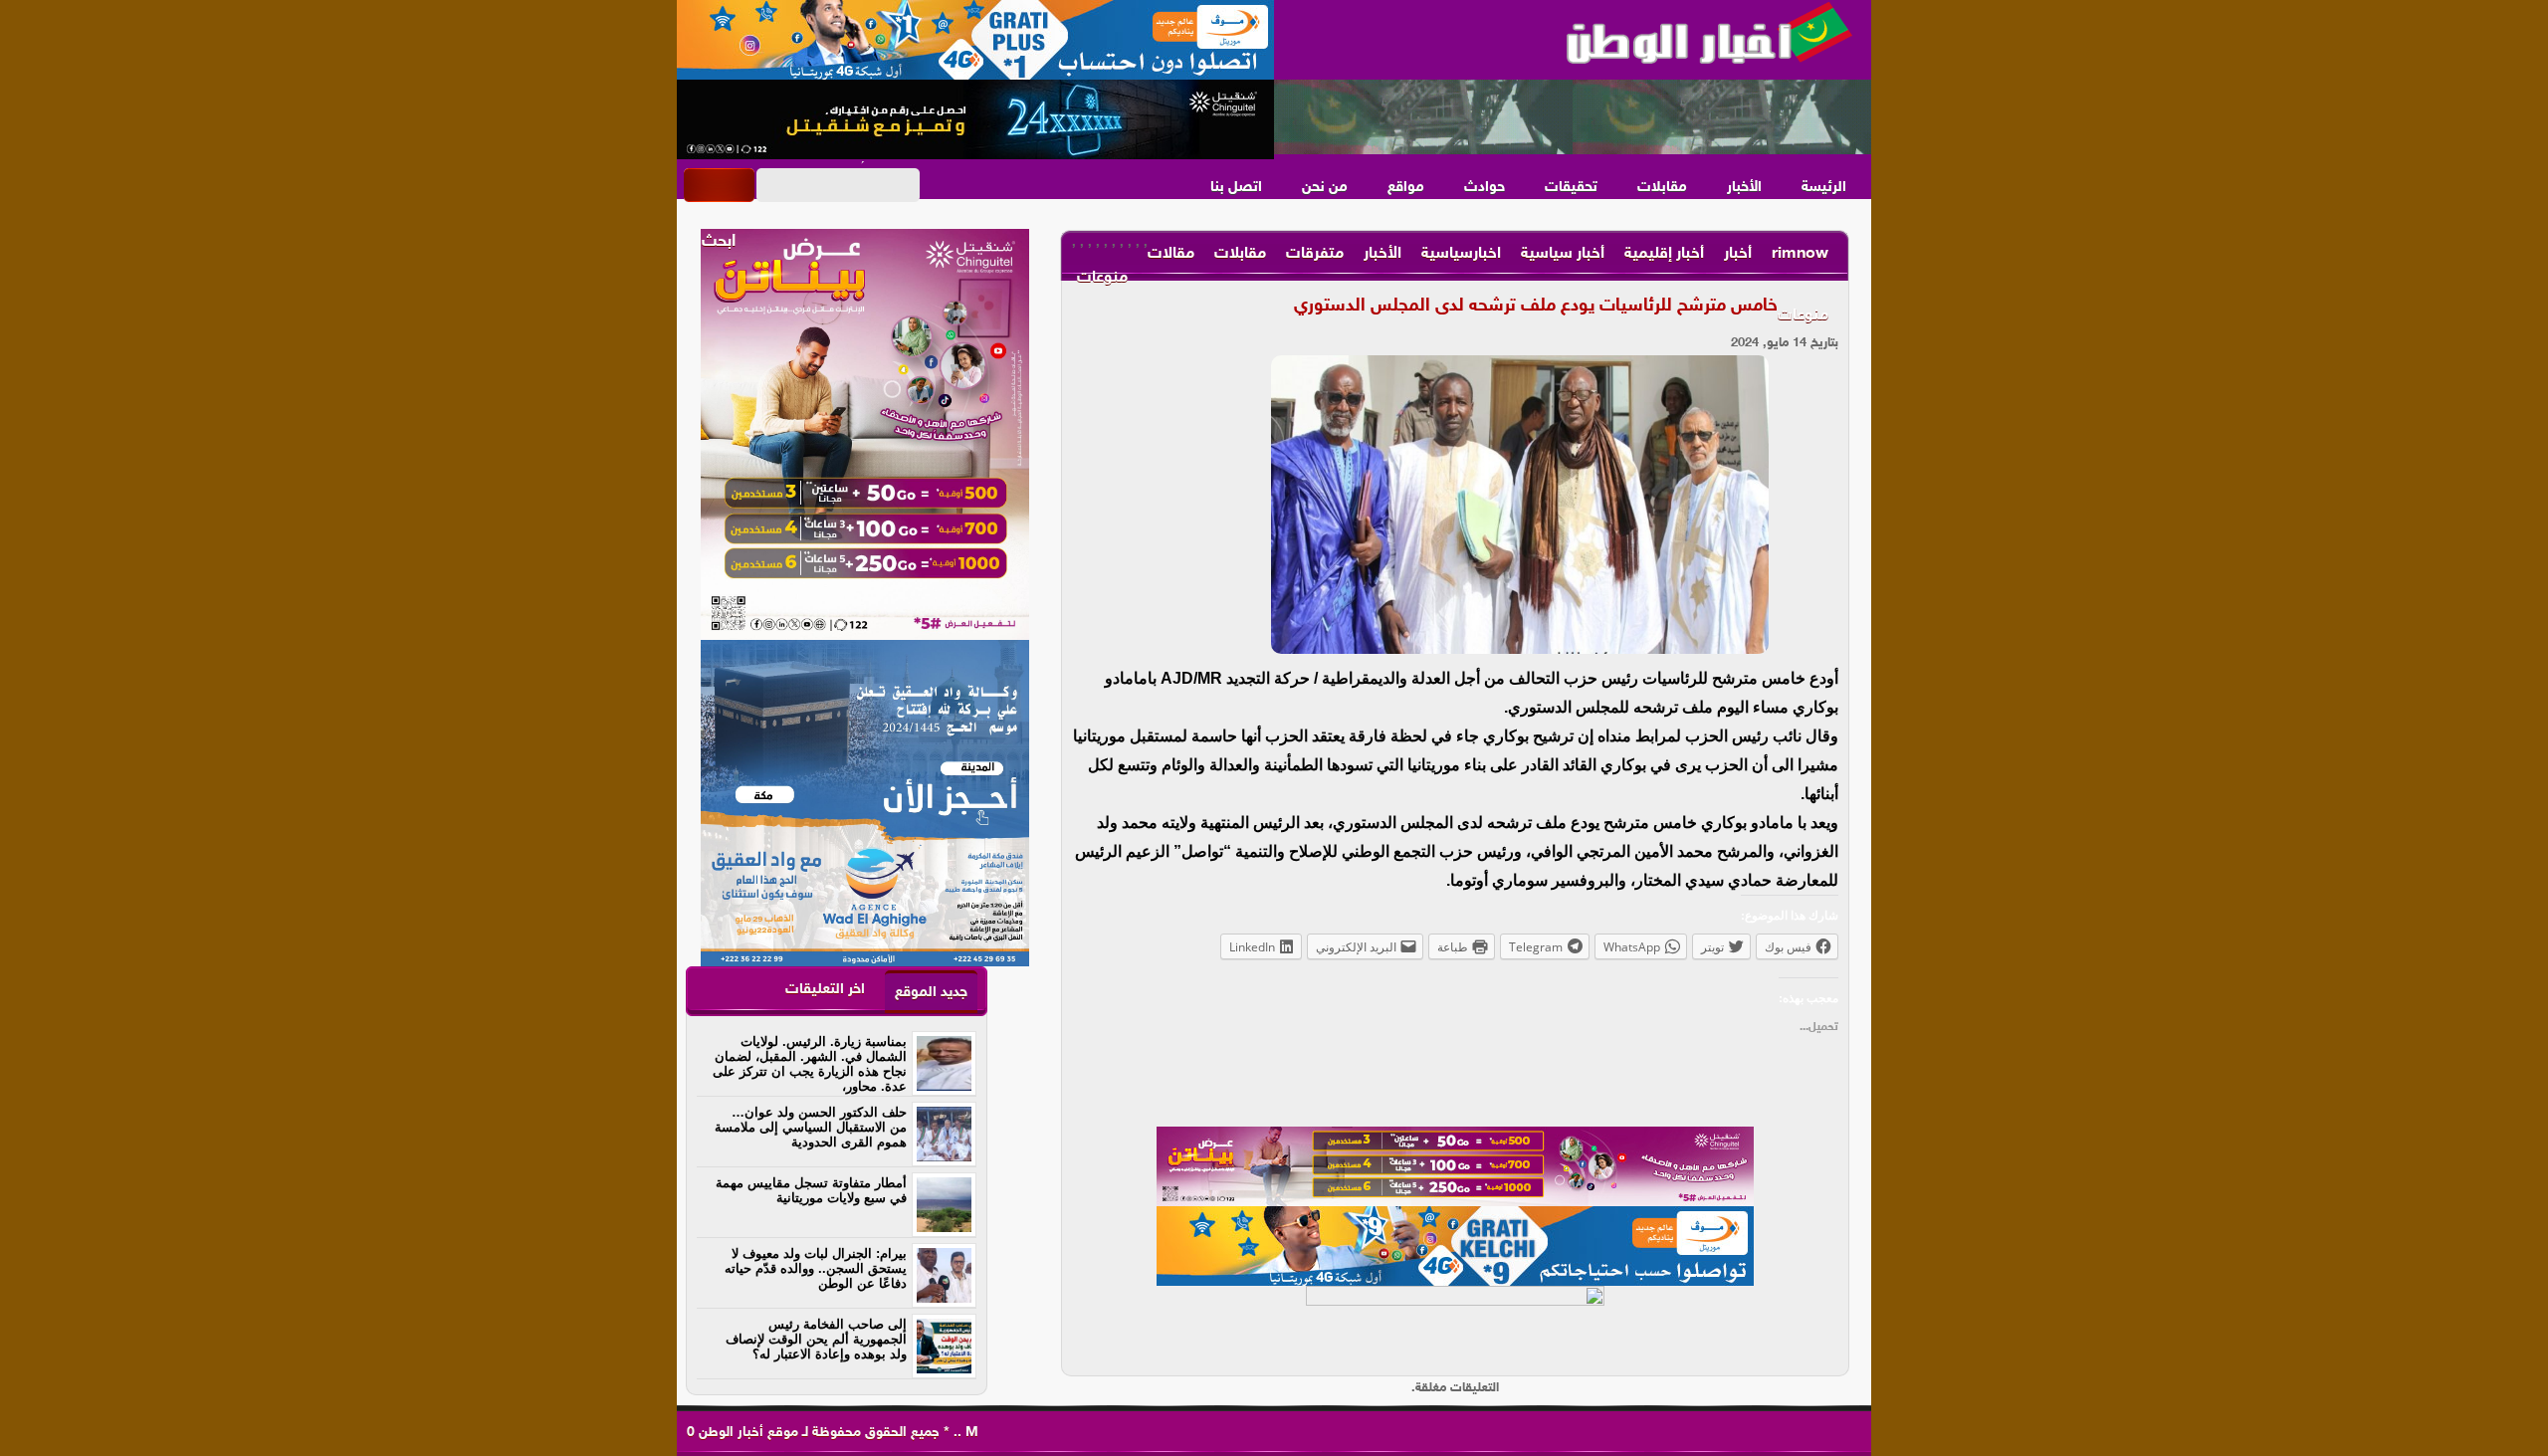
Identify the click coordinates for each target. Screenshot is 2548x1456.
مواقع (1406, 188)
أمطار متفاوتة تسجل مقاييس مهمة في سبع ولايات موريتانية (811, 1190)
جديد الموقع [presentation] (931, 993)
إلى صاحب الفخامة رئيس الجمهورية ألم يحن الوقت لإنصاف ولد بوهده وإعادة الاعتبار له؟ (816, 1339)
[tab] (931, 992)
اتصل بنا (1236, 188)
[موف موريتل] (975, 40)
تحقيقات (1571, 188)
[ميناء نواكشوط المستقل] (1573, 117)
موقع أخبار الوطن (746, 1433)
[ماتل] (1455, 1326)
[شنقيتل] (975, 119)
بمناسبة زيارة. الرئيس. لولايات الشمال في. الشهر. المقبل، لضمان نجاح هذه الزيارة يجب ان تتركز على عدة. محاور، (810, 1064)
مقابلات (1662, 188)
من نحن (1325, 188)
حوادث (1485, 188)
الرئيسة (1824, 188)
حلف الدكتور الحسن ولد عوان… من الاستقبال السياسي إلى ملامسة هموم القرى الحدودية (811, 1127)
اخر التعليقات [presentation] (825, 990)
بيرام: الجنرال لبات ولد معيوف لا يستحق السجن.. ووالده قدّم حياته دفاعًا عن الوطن (816, 1268)
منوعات (1803, 316)
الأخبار (1744, 188)
